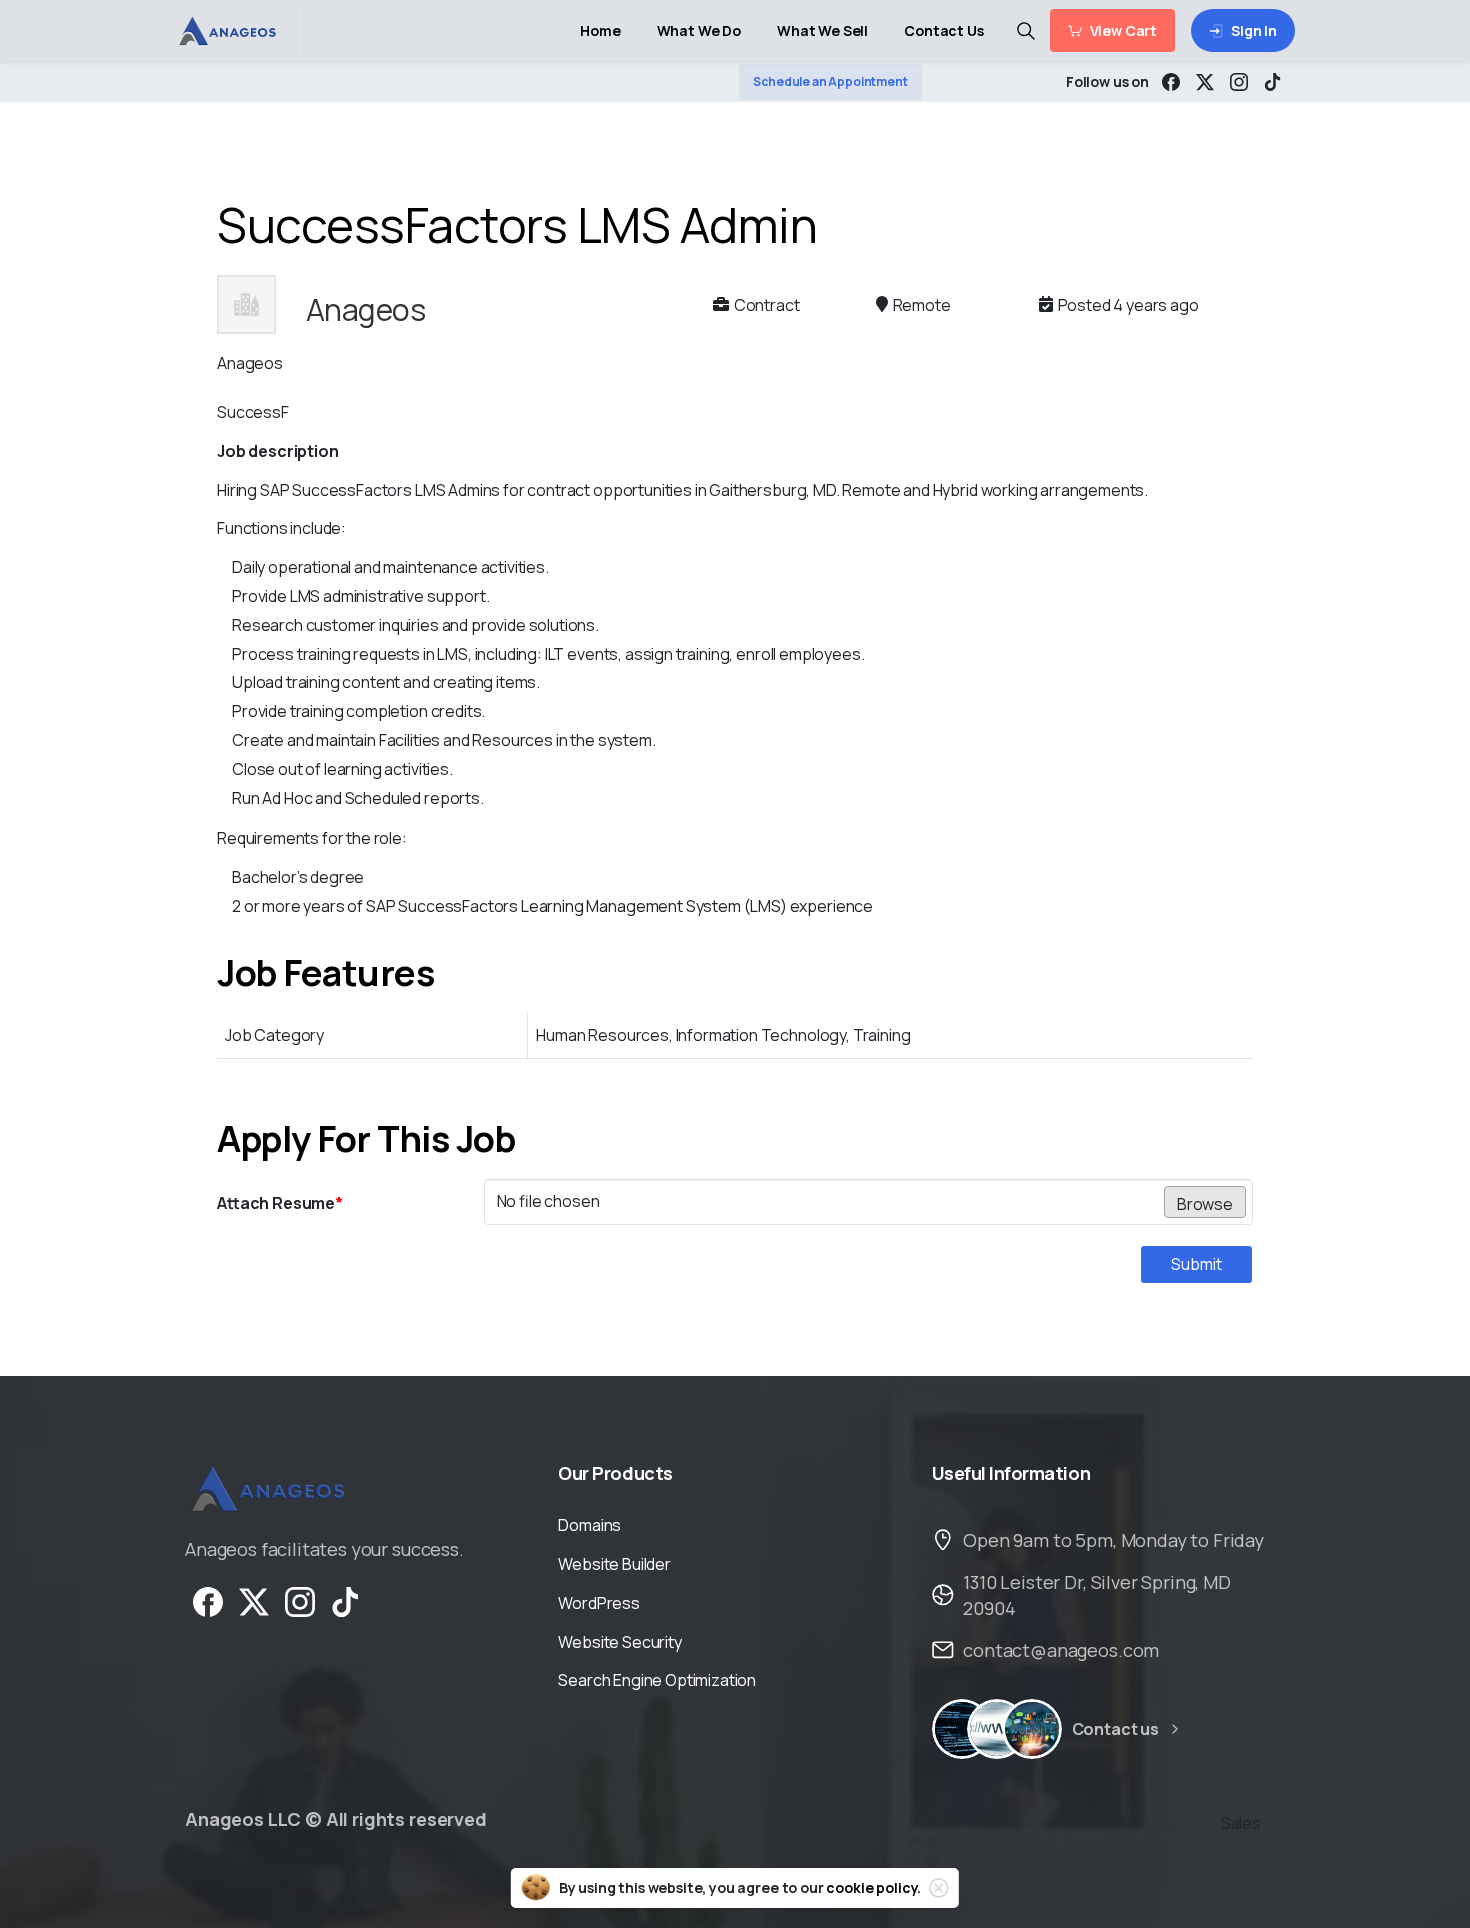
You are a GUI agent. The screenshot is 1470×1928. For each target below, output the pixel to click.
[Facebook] (1171, 82)
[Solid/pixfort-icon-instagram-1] (300, 1600)
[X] (1205, 82)
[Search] (1026, 31)
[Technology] (962, 1729)
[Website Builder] (1032, 1729)
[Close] (939, 1888)
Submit (1196, 1264)
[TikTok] (1273, 82)
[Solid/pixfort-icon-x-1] (254, 1600)
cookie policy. (873, 1887)
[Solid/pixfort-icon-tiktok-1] (346, 1600)
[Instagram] (1239, 82)
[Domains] (997, 1729)
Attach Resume (280, 1203)
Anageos (366, 309)
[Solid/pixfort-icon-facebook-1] (208, 1600)
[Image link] (267, 1488)
